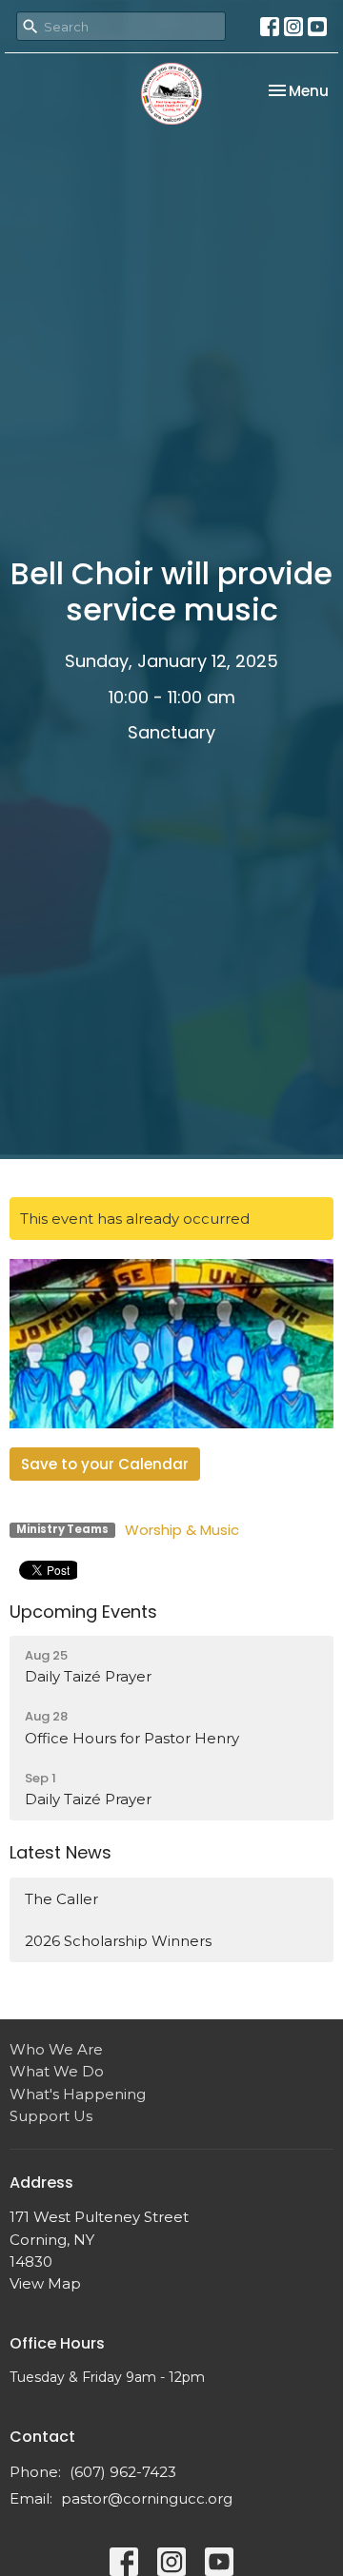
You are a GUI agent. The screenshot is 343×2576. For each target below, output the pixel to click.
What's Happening (78, 2094)
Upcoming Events (83, 1612)
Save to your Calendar (105, 1464)
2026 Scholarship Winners (118, 1941)
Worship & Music (182, 1530)
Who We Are (56, 2049)
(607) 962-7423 (123, 2472)
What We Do (57, 2071)
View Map (45, 2283)
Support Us (51, 2116)
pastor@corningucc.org (147, 2498)
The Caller (61, 1899)
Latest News (61, 1852)
